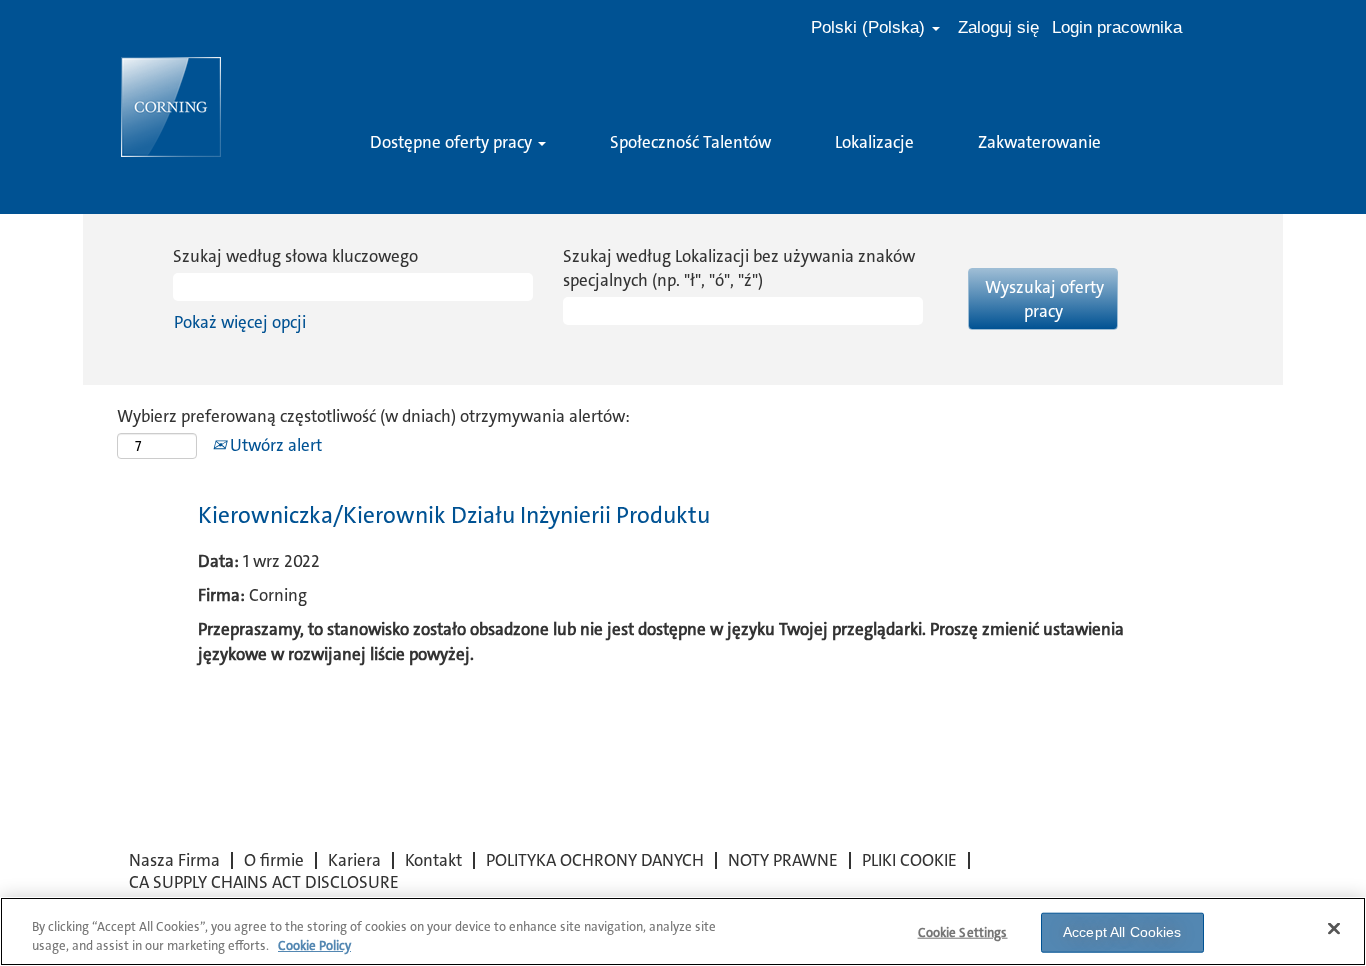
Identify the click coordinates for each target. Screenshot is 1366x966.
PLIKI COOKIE (909, 860)
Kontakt (433, 860)
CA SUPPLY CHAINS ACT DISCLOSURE (264, 882)
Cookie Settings (963, 932)
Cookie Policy (314, 945)
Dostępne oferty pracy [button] (453, 142)
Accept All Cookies (1122, 932)
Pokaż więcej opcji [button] (240, 322)
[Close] (1334, 929)
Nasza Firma (174, 860)
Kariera (354, 860)
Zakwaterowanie (1039, 142)
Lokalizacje (874, 142)
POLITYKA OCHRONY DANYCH (595, 860)
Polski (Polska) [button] (870, 27)
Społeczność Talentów (690, 142)
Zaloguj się (998, 27)
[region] (683, 931)
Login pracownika (1117, 27)
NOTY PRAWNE (783, 860)
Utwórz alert (274, 445)
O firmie (274, 860)
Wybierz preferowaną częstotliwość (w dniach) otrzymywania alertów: (373, 416)
